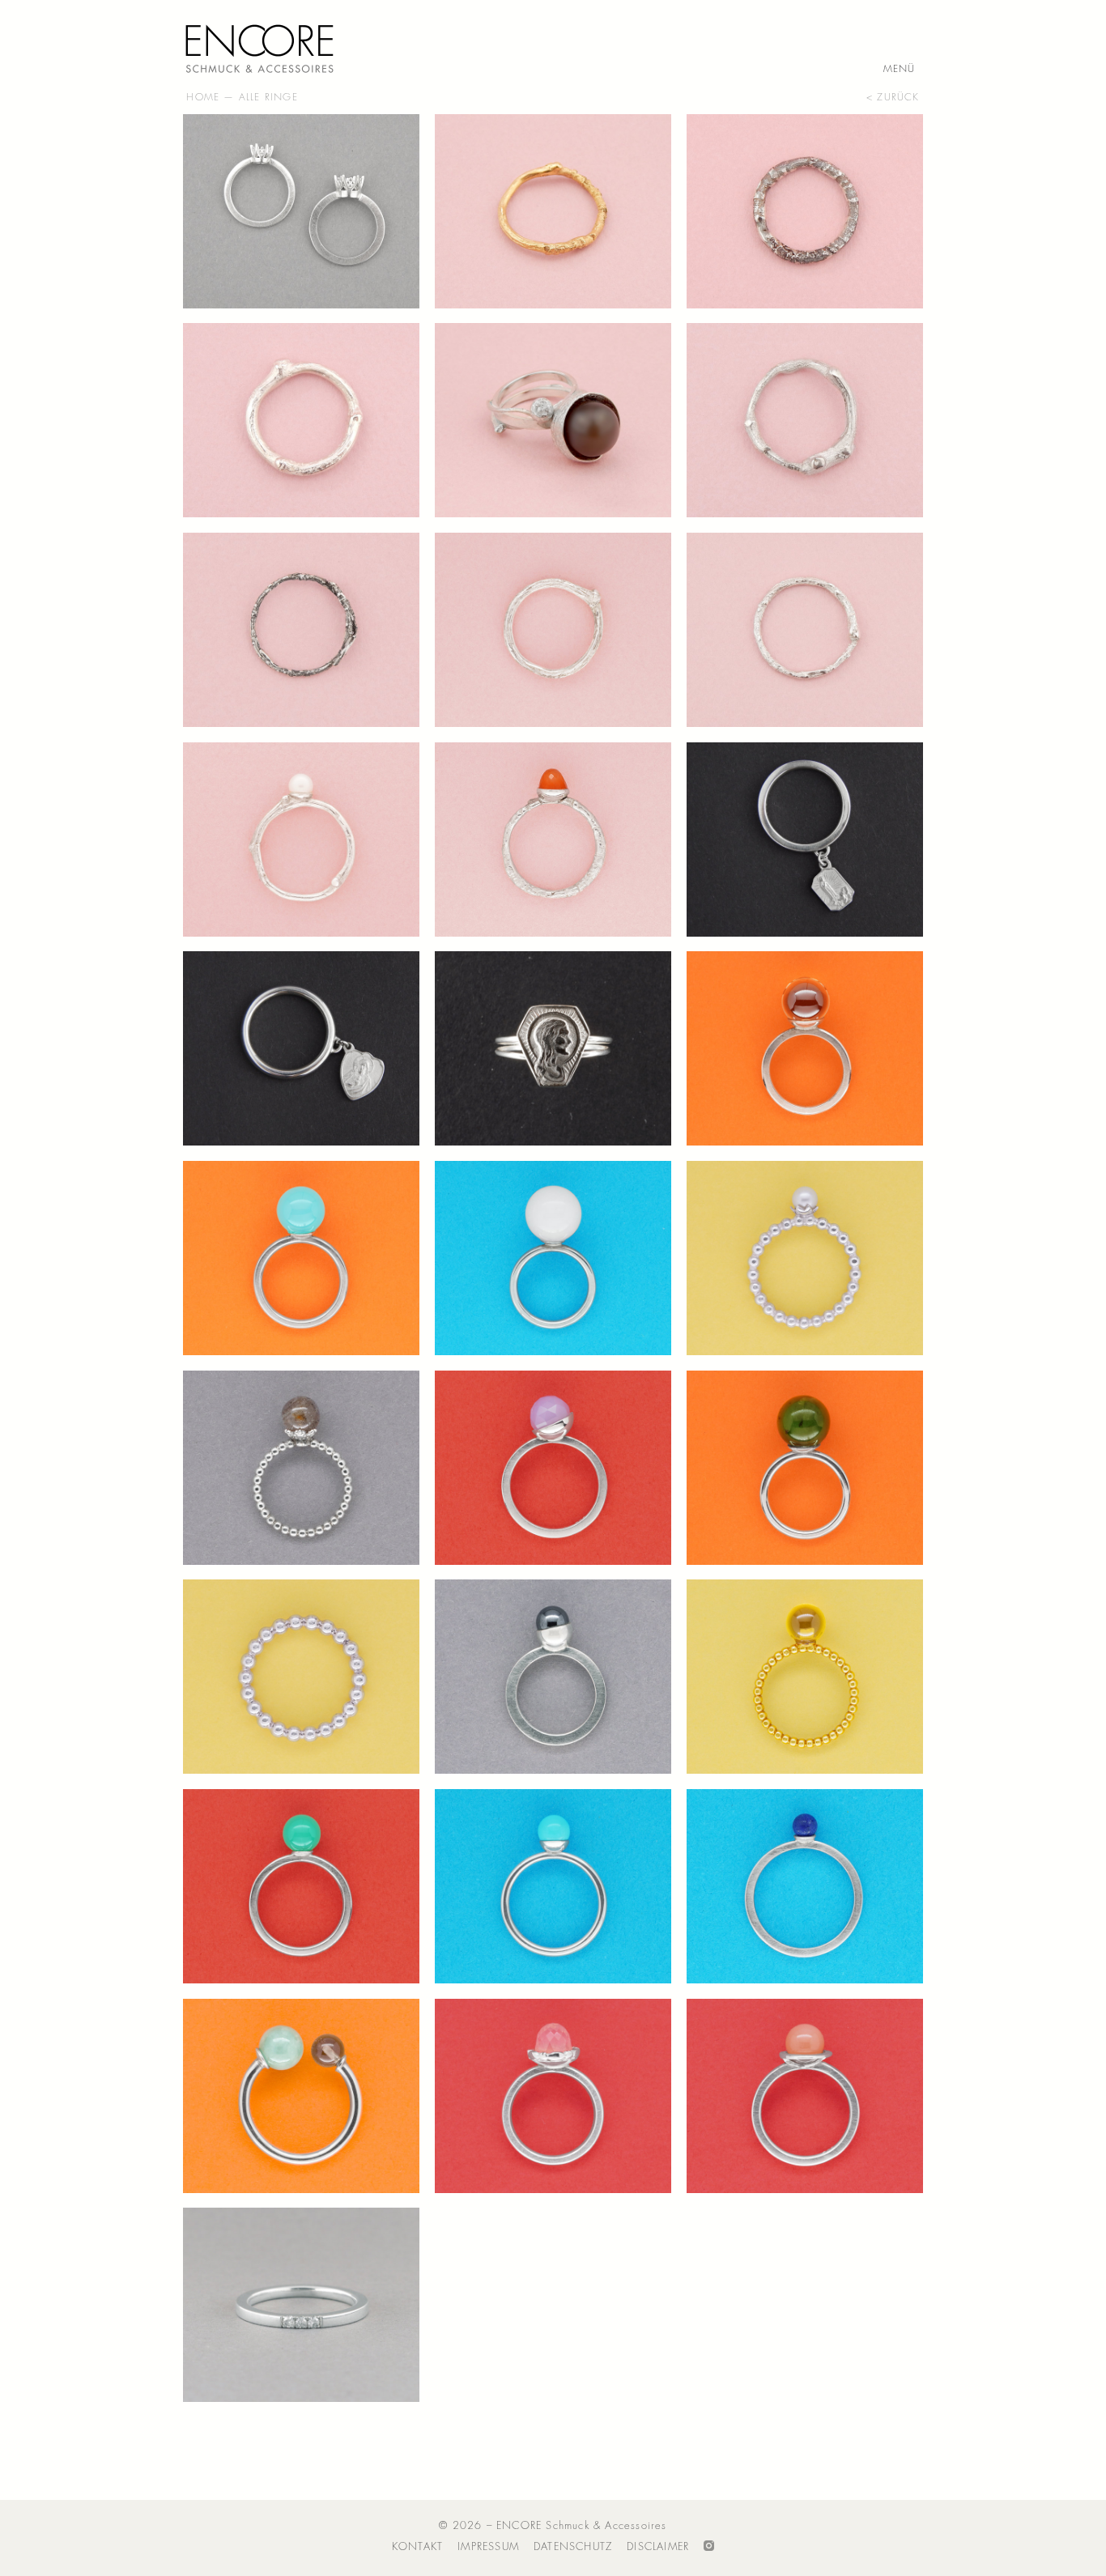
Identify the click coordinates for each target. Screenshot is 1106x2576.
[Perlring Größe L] (301, 1677)
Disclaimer (658, 2546)
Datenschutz (573, 2546)
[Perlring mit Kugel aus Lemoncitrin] (805, 1677)
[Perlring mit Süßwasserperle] (805, 1258)
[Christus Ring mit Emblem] (553, 1048)
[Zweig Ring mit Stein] (553, 840)
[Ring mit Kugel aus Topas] (301, 1258)
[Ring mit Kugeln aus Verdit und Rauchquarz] (301, 2096)
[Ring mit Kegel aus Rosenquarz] (553, 2096)
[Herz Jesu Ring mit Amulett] (301, 1048)
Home (203, 97)
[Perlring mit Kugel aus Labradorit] (301, 1468)
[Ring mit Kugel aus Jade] (805, 1468)
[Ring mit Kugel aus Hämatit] (553, 1677)
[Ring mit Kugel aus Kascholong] (553, 1258)
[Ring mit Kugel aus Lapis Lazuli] (805, 1886)
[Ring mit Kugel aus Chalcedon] (553, 1468)
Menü (900, 70)
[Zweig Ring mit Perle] (301, 840)
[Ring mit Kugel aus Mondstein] (805, 2096)
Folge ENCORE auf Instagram (709, 2547)
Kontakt (417, 2546)
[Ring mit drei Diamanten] (301, 2305)
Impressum (488, 2546)
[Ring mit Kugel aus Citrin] (805, 1048)
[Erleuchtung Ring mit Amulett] (805, 840)
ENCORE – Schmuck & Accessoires (264, 45)
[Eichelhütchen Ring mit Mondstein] (553, 420)
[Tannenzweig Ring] (301, 630)
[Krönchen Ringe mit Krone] (301, 211)
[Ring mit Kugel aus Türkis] (553, 1886)
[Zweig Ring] (553, 211)
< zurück (893, 97)
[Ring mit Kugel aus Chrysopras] (301, 1886)
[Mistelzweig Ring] (553, 630)
